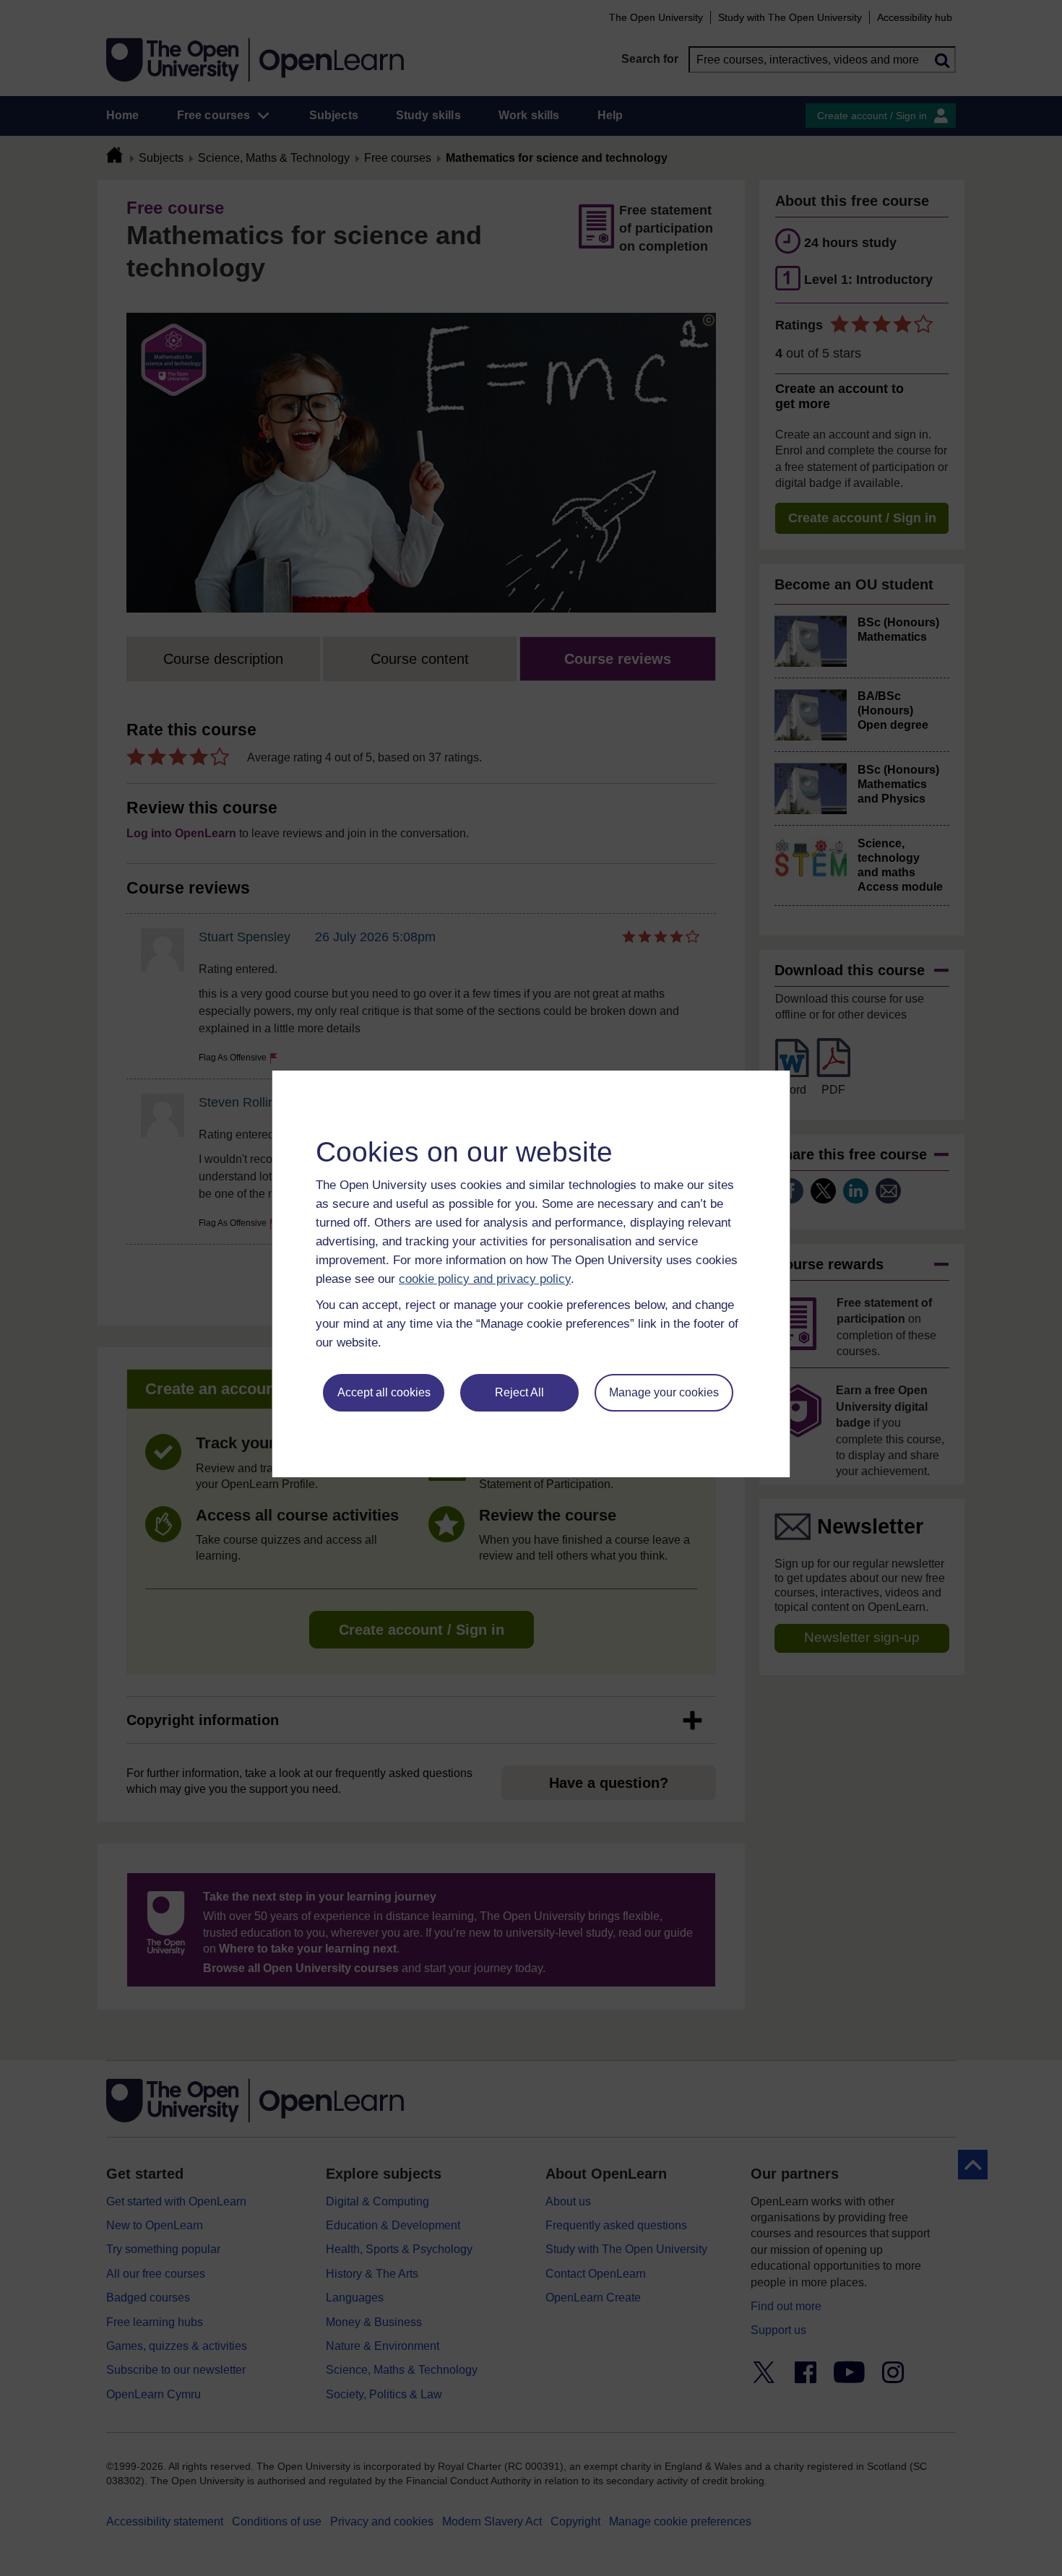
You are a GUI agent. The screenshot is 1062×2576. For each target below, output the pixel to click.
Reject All (519, 1392)
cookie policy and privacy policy (485, 1279)
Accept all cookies (384, 1392)
